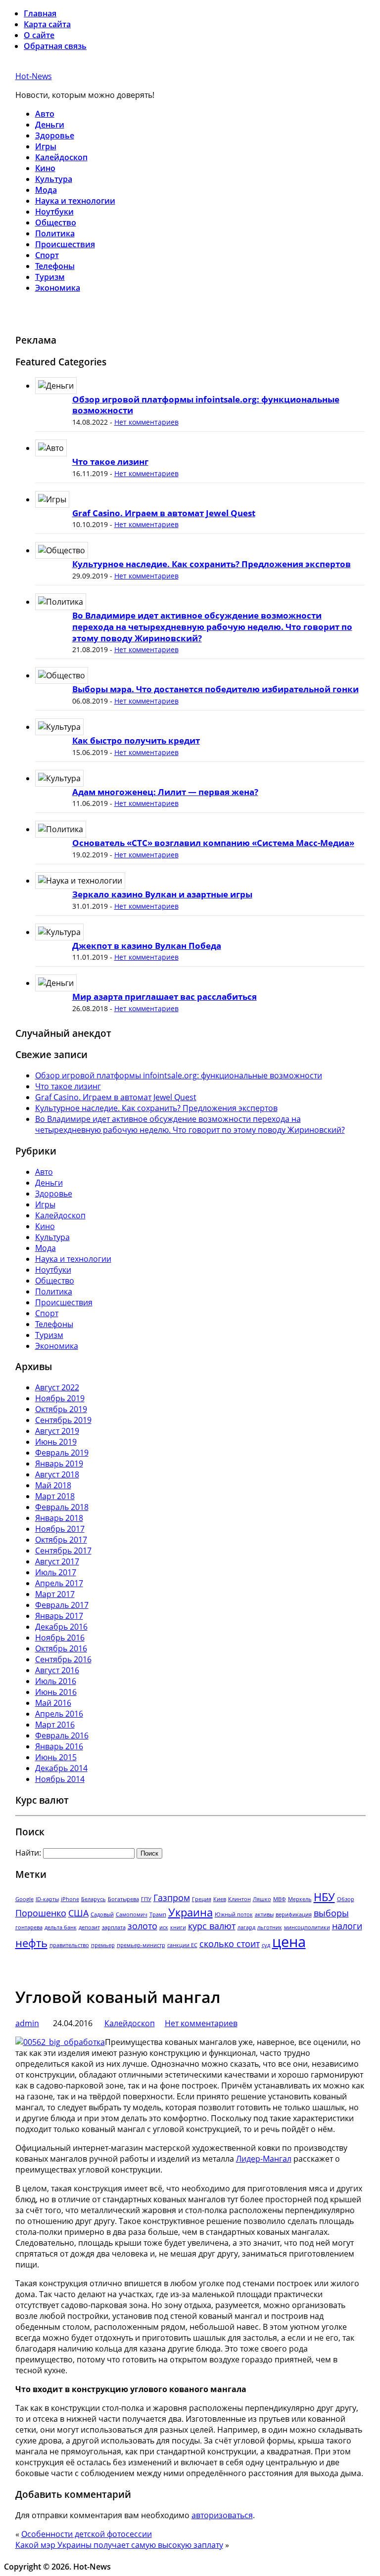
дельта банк (61, 1927)
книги (178, 1927)
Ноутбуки (54, 212)
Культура (54, 179)
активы (264, 1914)
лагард (246, 1927)
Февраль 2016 (62, 1735)
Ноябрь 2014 (60, 1779)
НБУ (324, 1897)
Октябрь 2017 (61, 1540)
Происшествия (65, 244)
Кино (45, 168)
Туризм (50, 277)
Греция (202, 1899)
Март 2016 (55, 1725)
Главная (40, 13)
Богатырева (123, 1899)
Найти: (28, 1853)
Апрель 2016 (59, 1714)
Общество (56, 222)
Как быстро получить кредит (136, 740)
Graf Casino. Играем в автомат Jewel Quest (164, 513)
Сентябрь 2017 (63, 1551)
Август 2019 (57, 1431)
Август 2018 (57, 1474)
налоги (347, 1926)
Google (24, 1899)
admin (27, 2023)
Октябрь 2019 (61, 1409)
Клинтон (239, 1899)
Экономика (58, 288)
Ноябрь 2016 (60, 1638)
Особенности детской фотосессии (87, 2534)
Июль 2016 (56, 1681)
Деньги (50, 125)
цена (289, 1942)
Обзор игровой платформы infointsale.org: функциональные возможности (206, 405)
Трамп (158, 1914)
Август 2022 (57, 1387)
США (78, 1913)
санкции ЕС (182, 1945)
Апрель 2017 (59, 1583)
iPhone (70, 1899)
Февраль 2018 (62, 1507)
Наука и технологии (75, 201)
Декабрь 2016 (61, 1627)
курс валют (212, 1926)
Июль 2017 (56, 1572)
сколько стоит (230, 1944)
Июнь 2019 (56, 1442)
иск (164, 1927)
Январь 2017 (59, 1616)
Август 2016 (57, 1670)
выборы (331, 1913)
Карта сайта (47, 24)
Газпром (172, 1898)
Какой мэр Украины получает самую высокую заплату (119, 2545)
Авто (45, 114)
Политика (55, 233)
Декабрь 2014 (61, 1768)
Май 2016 (53, 1703)
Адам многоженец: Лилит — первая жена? (165, 792)
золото (142, 1926)
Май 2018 (53, 1485)
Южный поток (234, 1914)
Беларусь (94, 1899)
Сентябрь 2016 (63, 1659)
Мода (46, 190)
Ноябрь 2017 (60, 1529)
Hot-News (34, 76)
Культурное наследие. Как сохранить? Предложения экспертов (212, 564)
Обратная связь (55, 46)
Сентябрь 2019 (63, 1420)
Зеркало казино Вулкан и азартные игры (162, 894)
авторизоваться (222, 2515)
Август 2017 (57, 1561)
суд (266, 1945)
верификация (294, 1914)
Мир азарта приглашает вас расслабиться (165, 997)
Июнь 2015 (56, 1757)
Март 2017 (55, 1594)
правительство (69, 1945)
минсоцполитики (307, 1927)
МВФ (280, 1899)
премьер (103, 1945)
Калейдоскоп (61, 157)
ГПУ (146, 1899)
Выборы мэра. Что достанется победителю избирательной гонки (215, 689)
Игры (46, 146)
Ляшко (262, 1899)
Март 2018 (55, 1496)
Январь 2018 (59, 1518)
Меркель (300, 1899)
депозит (89, 1927)
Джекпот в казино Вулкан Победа (147, 946)
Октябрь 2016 (61, 1648)
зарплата (114, 1927)
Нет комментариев (146, 422)
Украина (190, 1912)
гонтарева (29, 1927)
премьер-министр (141, 1945)
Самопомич (132, 1914)
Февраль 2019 (62, 1453)
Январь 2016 (59, 1746)
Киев (220, 1899)
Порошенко (41, 1913)
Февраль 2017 (62, 1605)
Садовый (102, 1914)
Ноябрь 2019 (60, 1398)
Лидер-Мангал (264, 2159)
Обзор (346, 1899)
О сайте (39, 35)
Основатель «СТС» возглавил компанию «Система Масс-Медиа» (213, 843)
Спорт (47, 255)
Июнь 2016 (56, 1692)
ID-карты (47, 1899)
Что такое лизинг (110, 462)
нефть (31, 1943)
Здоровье (55, 135)
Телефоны (55, 266)
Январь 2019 (59, 1464)
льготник (270, 1927)
